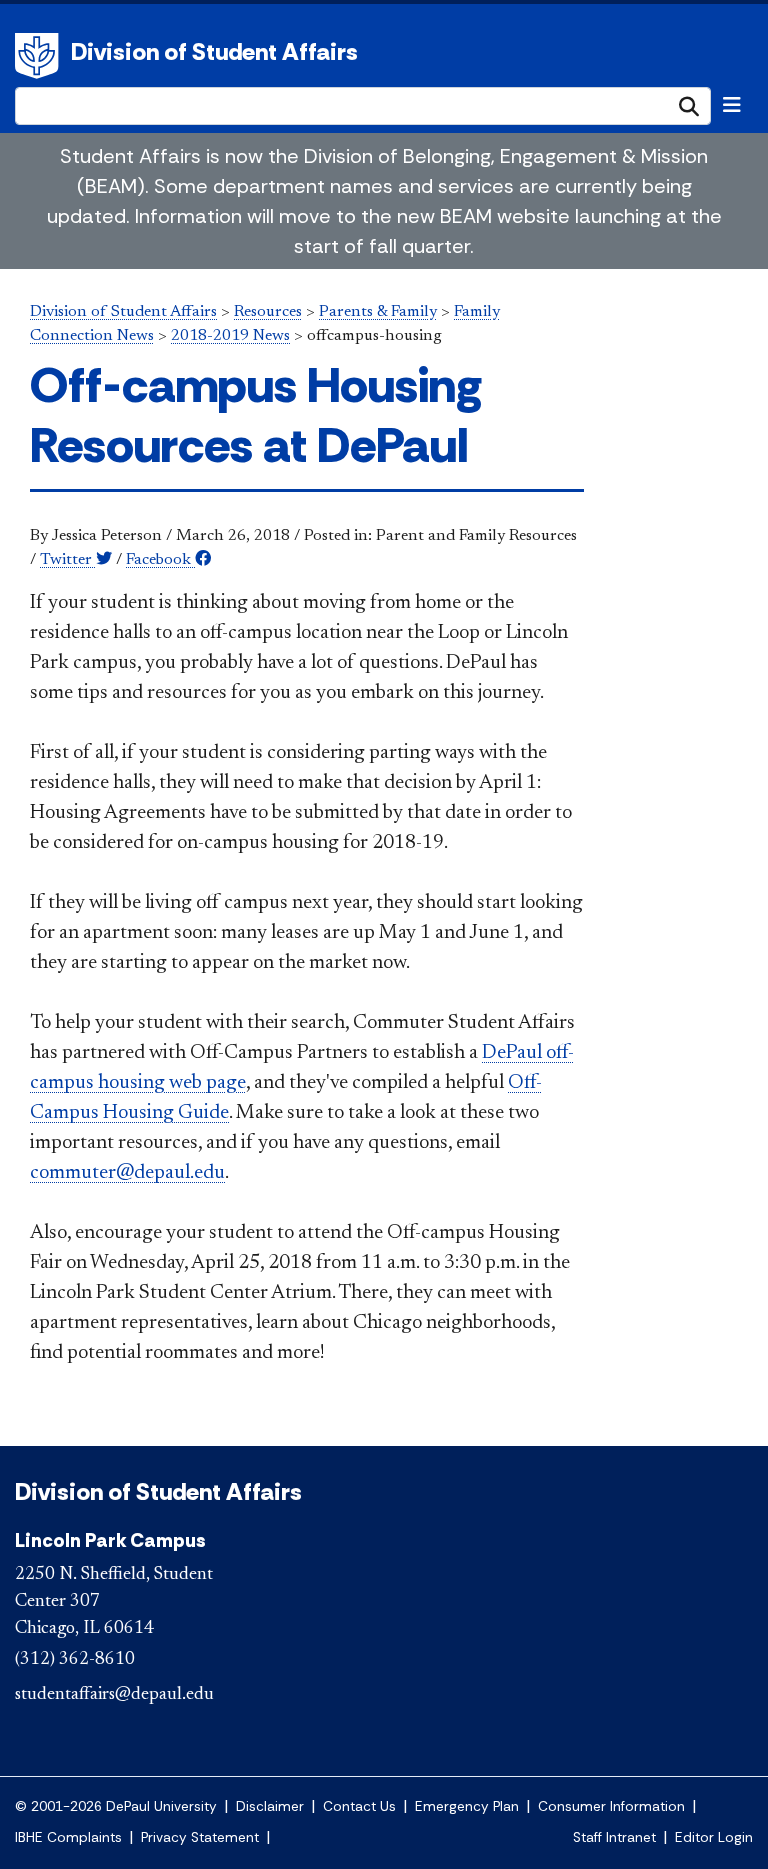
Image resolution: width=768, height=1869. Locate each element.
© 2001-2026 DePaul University (116, 1806)
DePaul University (40, 56)
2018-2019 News (230, 336)
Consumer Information (611, 1806)
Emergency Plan (467, 1806)
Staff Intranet (614, 1837)
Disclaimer (270, 1806)
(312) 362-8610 (75, 1660)
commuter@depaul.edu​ (127, 1173)
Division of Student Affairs (214, 51)
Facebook (160, 560)
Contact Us (359, 1806)
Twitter (68, 560)
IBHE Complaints (68, 1837)
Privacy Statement (200, 1837)
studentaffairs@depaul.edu (114, 1695)
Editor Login (714, 1837)
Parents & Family (378, 312)
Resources (268, 312)
